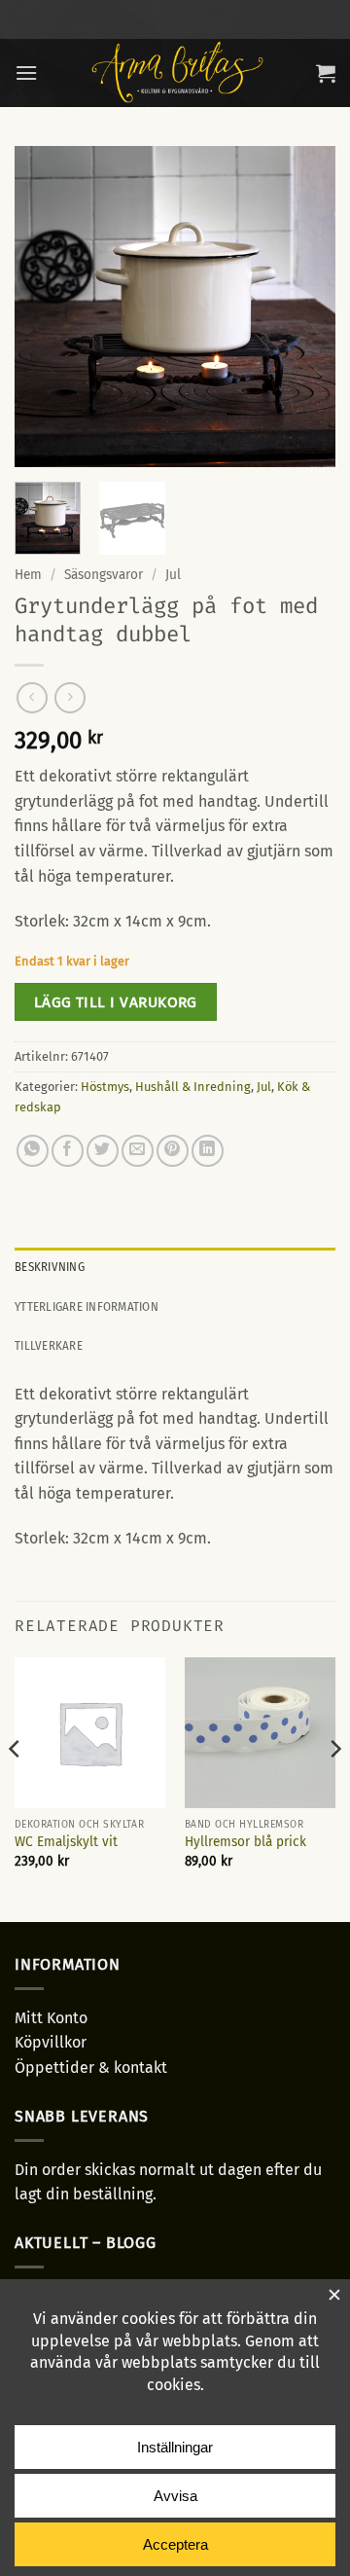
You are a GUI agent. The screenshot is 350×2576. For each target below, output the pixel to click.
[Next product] (32, 697)
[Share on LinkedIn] (208, 1151)
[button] (26, 73)
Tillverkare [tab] (49, 1345)
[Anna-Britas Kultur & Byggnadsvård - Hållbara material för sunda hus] (177, 73)
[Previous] (46, 307)
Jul (173, 575)
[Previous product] (70, 697)
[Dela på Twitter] (103, 1151)
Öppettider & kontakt (91, 2068)
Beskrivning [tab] (50, 1267)
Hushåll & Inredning (193, 1087)
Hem (28, 575)
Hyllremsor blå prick (245, 1842)
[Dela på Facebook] (68, 1151)
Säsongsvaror (104, 575)
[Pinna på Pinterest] (173, 1151)
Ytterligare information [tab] (87, 1306)
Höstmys (105, 1087)
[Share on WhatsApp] (33, 1151)
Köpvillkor (51, 2042)
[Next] (304, 307)
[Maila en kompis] (138, 1151)
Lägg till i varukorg (116, 1002)
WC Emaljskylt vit (66, 1842)
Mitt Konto (51, 2018)
